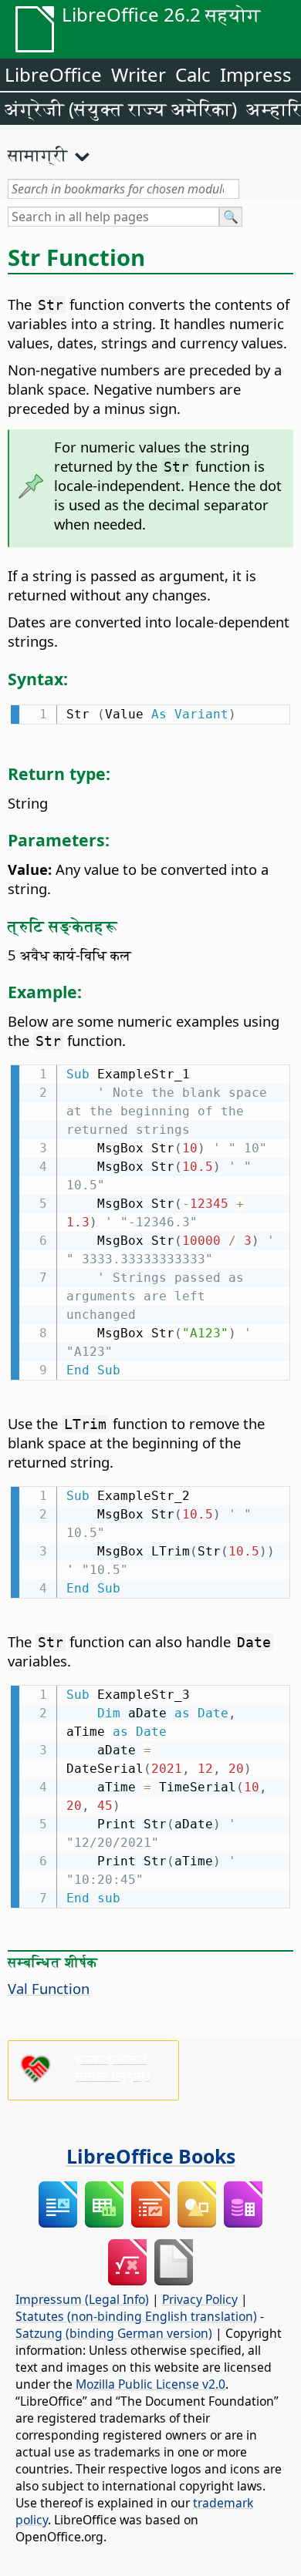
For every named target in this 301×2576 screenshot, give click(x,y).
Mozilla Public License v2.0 (150, 2384)
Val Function (49, 1988)
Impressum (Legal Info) (82, 2299)
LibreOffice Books (151, 2156)
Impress (256, 74)
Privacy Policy (200, 2299)
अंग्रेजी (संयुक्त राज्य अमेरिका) (121, 108)
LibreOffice (53, 74)
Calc (193, 74)
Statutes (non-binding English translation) (136, 2316)
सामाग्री (38, 154)
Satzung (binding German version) (114, 2333)
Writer (139, 74)
